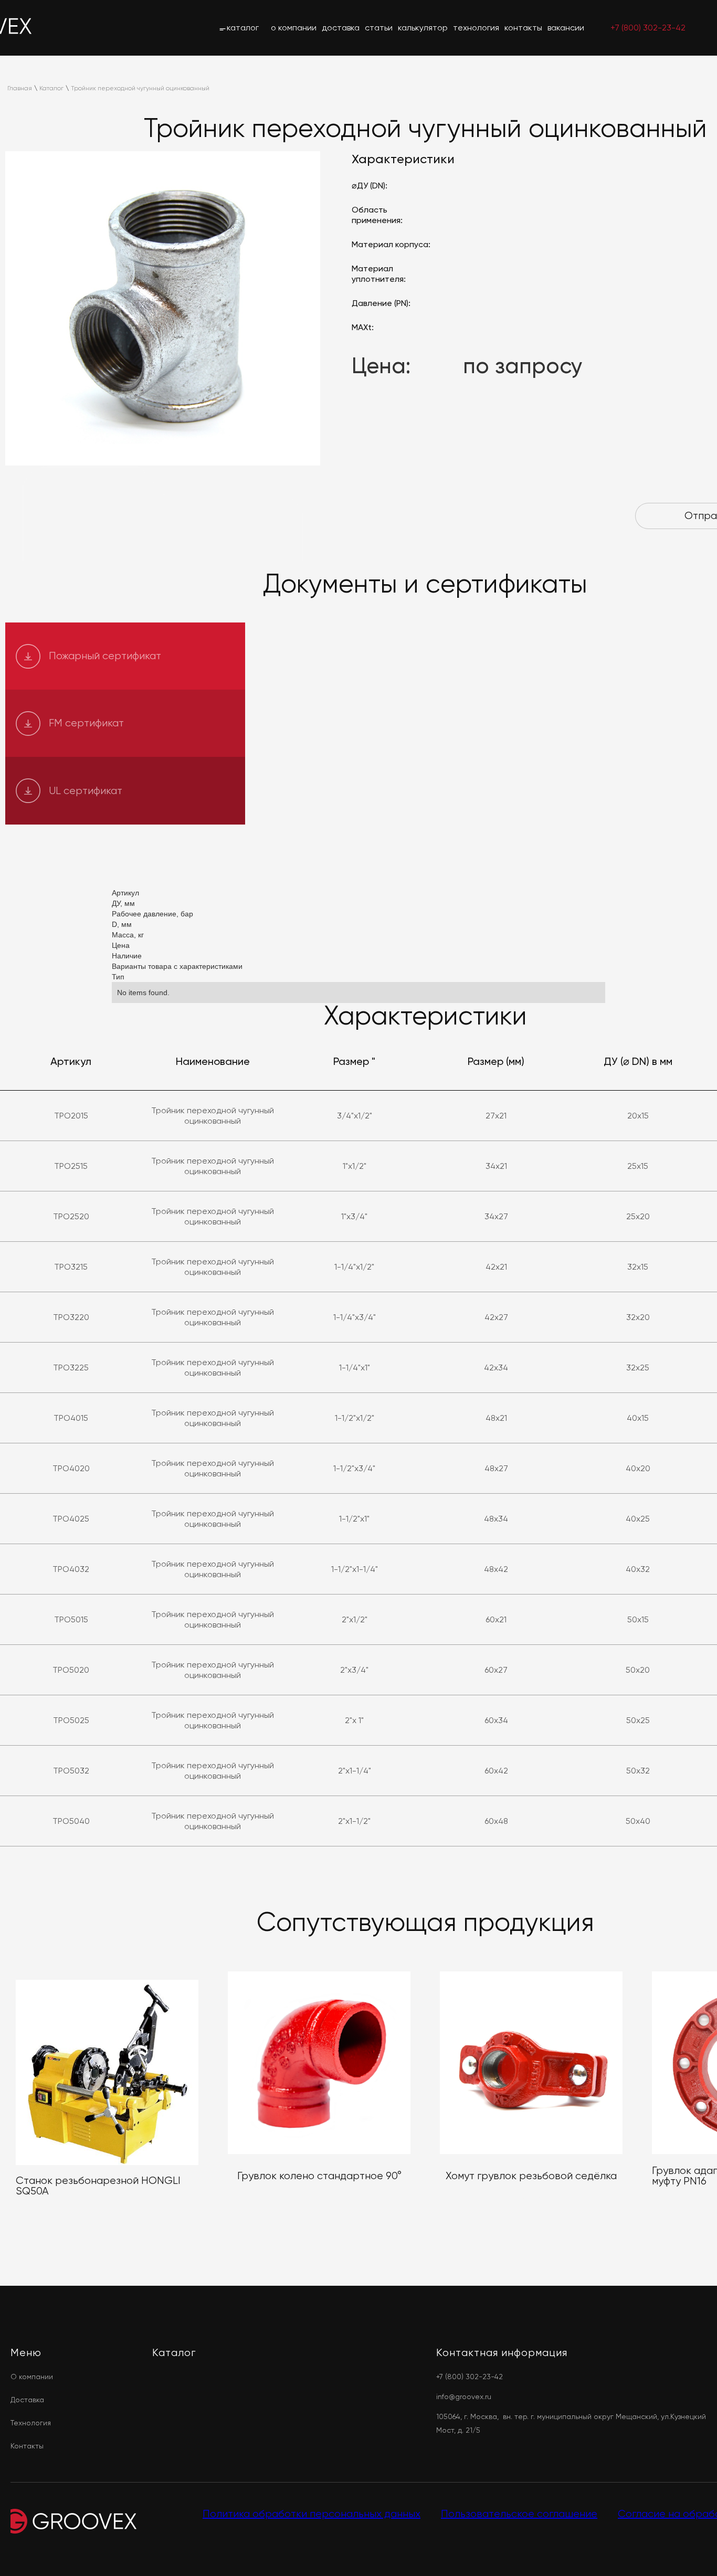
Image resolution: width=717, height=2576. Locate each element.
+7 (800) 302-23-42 (648, 28)
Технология (31, 2423)
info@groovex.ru (464, 2396)
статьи (379, 28)
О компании (32, 2377)
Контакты (27, 2446)
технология (476, 28)
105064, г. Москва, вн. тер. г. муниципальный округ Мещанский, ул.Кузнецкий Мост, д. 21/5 (571, 2423)
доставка (341, 28)
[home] (16, 28)
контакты (523, 28)
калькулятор (423, 28)
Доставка (27, 2400)
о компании (294, 28)
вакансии (566, 28)
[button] (239, 28)
